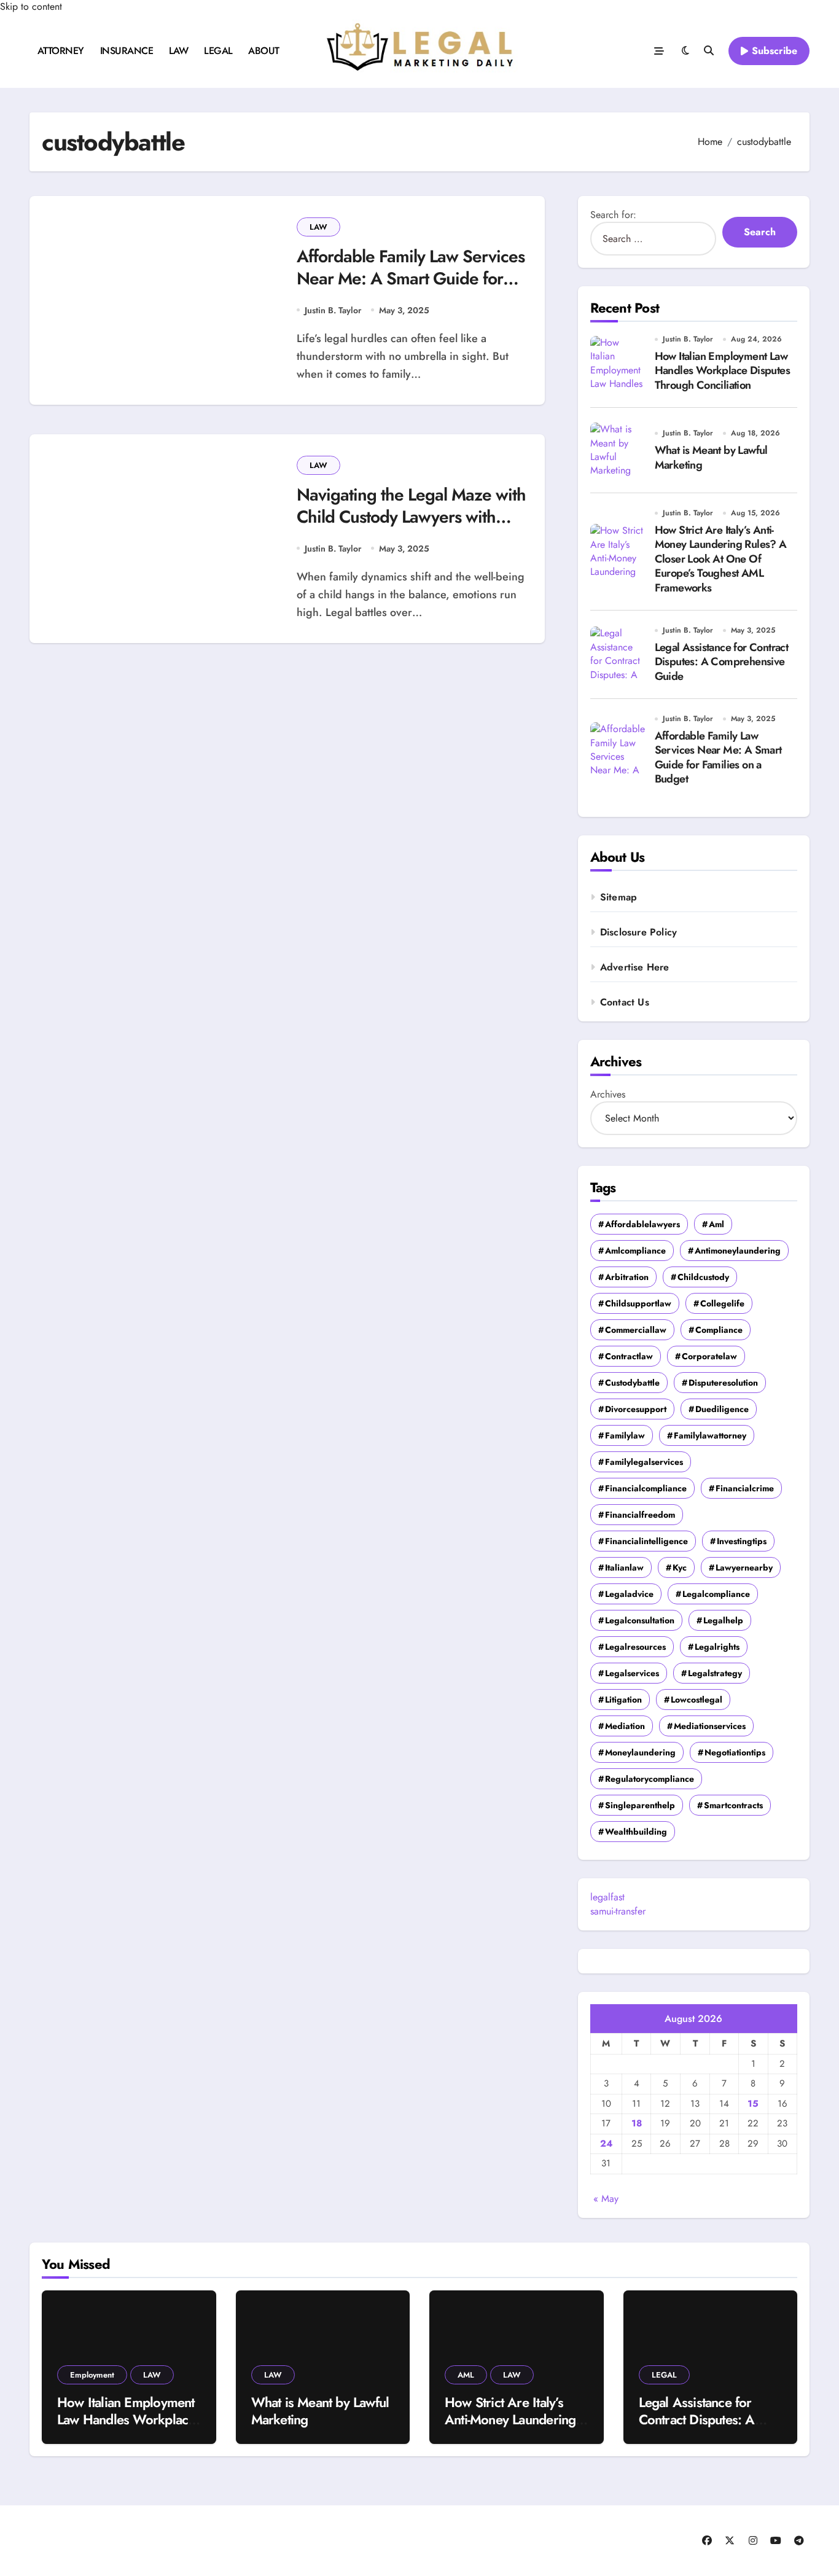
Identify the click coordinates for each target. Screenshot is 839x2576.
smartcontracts (733, 1805)
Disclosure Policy (638, 932)
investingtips (742, 1541)
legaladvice (629, 1594)
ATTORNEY (61, 51)
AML (466, 2375)
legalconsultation (640, 1620)
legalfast (607, 1897)
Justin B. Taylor (333, 310)
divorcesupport (636, 1409)
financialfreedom (640, 1515)
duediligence (722, 1409)
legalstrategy (715, 1673)
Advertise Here (635, 967)
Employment (92, 2375)
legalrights (717, 1647)
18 (637, 2123)
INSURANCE (127, 51)
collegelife (722, 1303)
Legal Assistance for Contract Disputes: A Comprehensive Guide (722, 662)
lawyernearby (744, 1567)
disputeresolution (723, 1383)
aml (716, 1224)
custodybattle (632, 1383)
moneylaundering (640, 1752)
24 (606, 2144)
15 (753, 2104)
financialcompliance (646, 1488)
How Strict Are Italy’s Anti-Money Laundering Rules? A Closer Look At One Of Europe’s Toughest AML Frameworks (721, 559)
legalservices (632, 1673)
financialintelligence (646, 1541)
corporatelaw (709, 1356)
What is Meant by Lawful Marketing (711, 457)
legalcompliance (716, 1594)
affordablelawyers (642, 1224)
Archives (608, 1094)
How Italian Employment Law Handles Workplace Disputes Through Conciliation (722, 371)
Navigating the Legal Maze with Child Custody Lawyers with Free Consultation (411, 517)
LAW (179, 51)
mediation (625, 1726)
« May (606, 2199)
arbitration (627, 1277)
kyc (680, 1567)
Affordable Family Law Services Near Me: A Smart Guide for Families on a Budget (411, 279)
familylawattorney (710, 1435)
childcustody (703, 1277)
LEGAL (218, 51)
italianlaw (624, 1567)
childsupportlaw (638, 1303)
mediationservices (710, 1726)
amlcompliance (635, 1251)
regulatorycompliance (650, 1779)
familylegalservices (644, 1462)
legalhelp (723, 1620)
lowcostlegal (697, 1700)
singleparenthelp (640, 1805)
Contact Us (625, 1002)
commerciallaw (636, 1330)
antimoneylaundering (738, 1251)
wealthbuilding (636, 1832)
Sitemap (619, 897)
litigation (623, 1700)
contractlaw (629, 1356)
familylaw (625, 1435)
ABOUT (264, 51)
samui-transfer (618, 1911)
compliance (719, 1330)
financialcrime (745, 1488)
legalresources (635, 1647)
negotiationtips (735, 1752)
